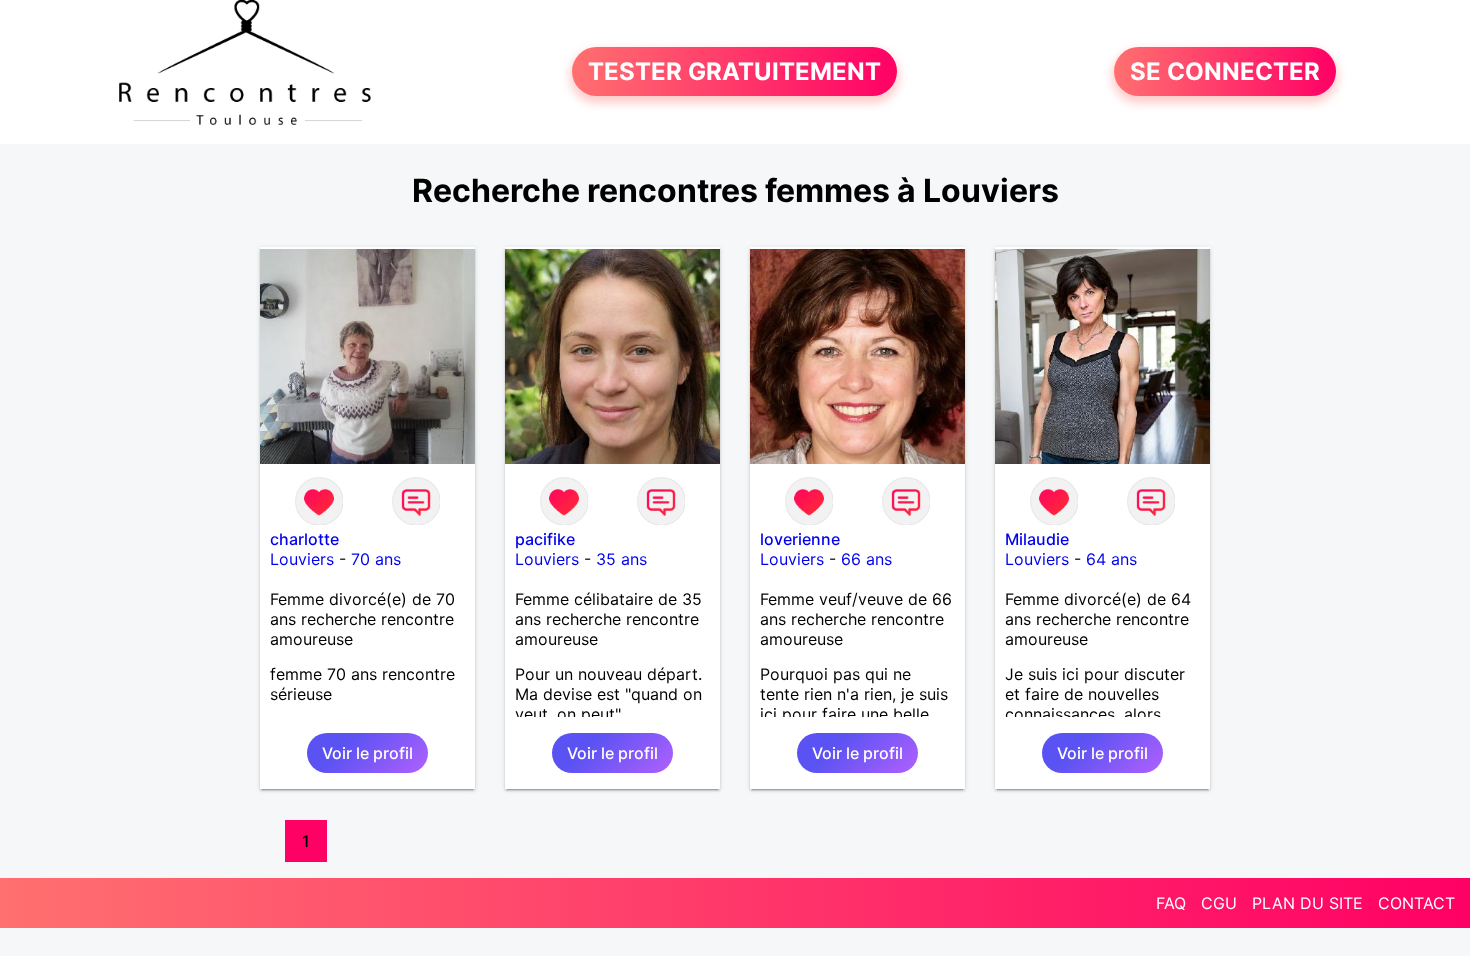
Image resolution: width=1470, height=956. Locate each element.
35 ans (621, 559)
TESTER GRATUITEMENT (734, 71)
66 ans (866, 559)
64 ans (1111, 559)
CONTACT (1416, 903)
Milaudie (1037, 539)
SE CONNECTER (1225, 71)
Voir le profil (367, 753)
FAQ (1171, 903)
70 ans (376, 559)
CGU (1219, 903)
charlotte (304, 539)
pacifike (545, 539)
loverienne (800, 539)
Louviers (302, 559)
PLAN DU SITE (1307, 903)
